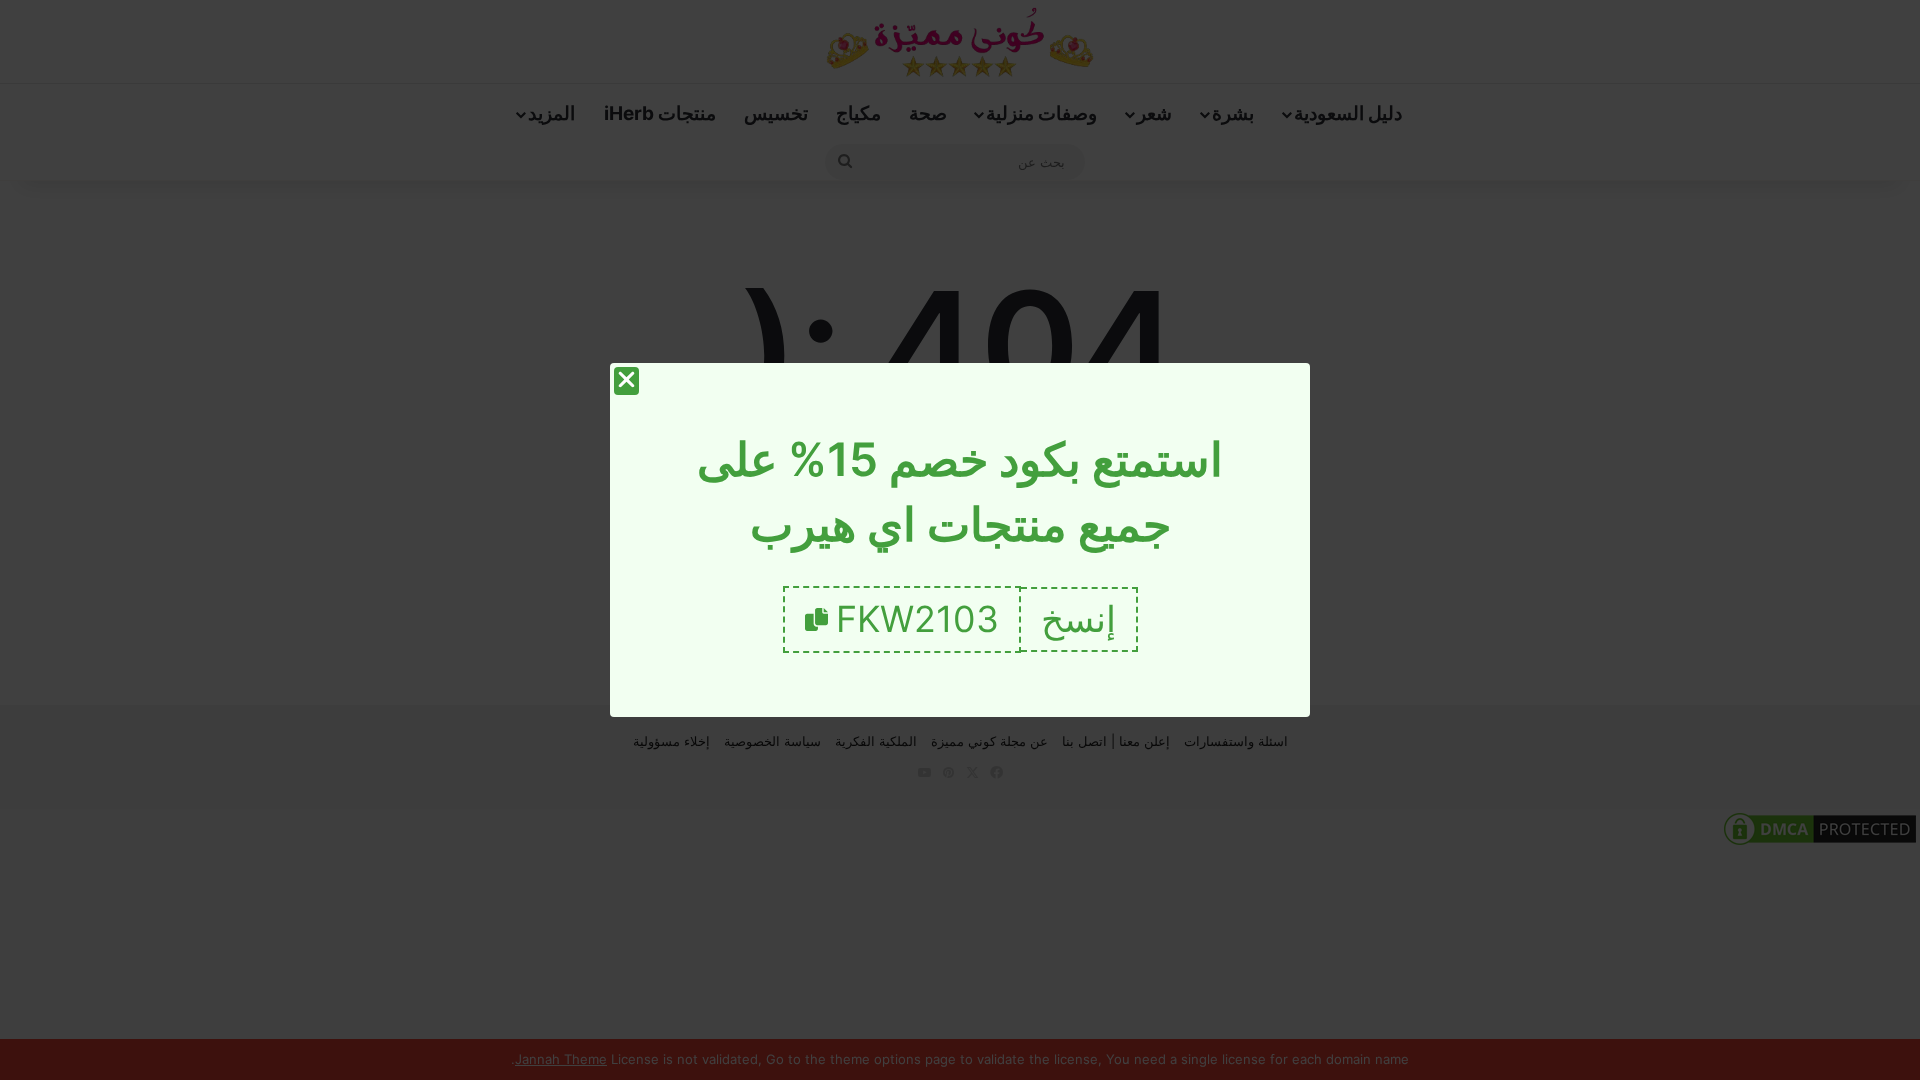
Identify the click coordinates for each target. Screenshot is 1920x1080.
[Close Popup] (626, 381)
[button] (1079, 619)
